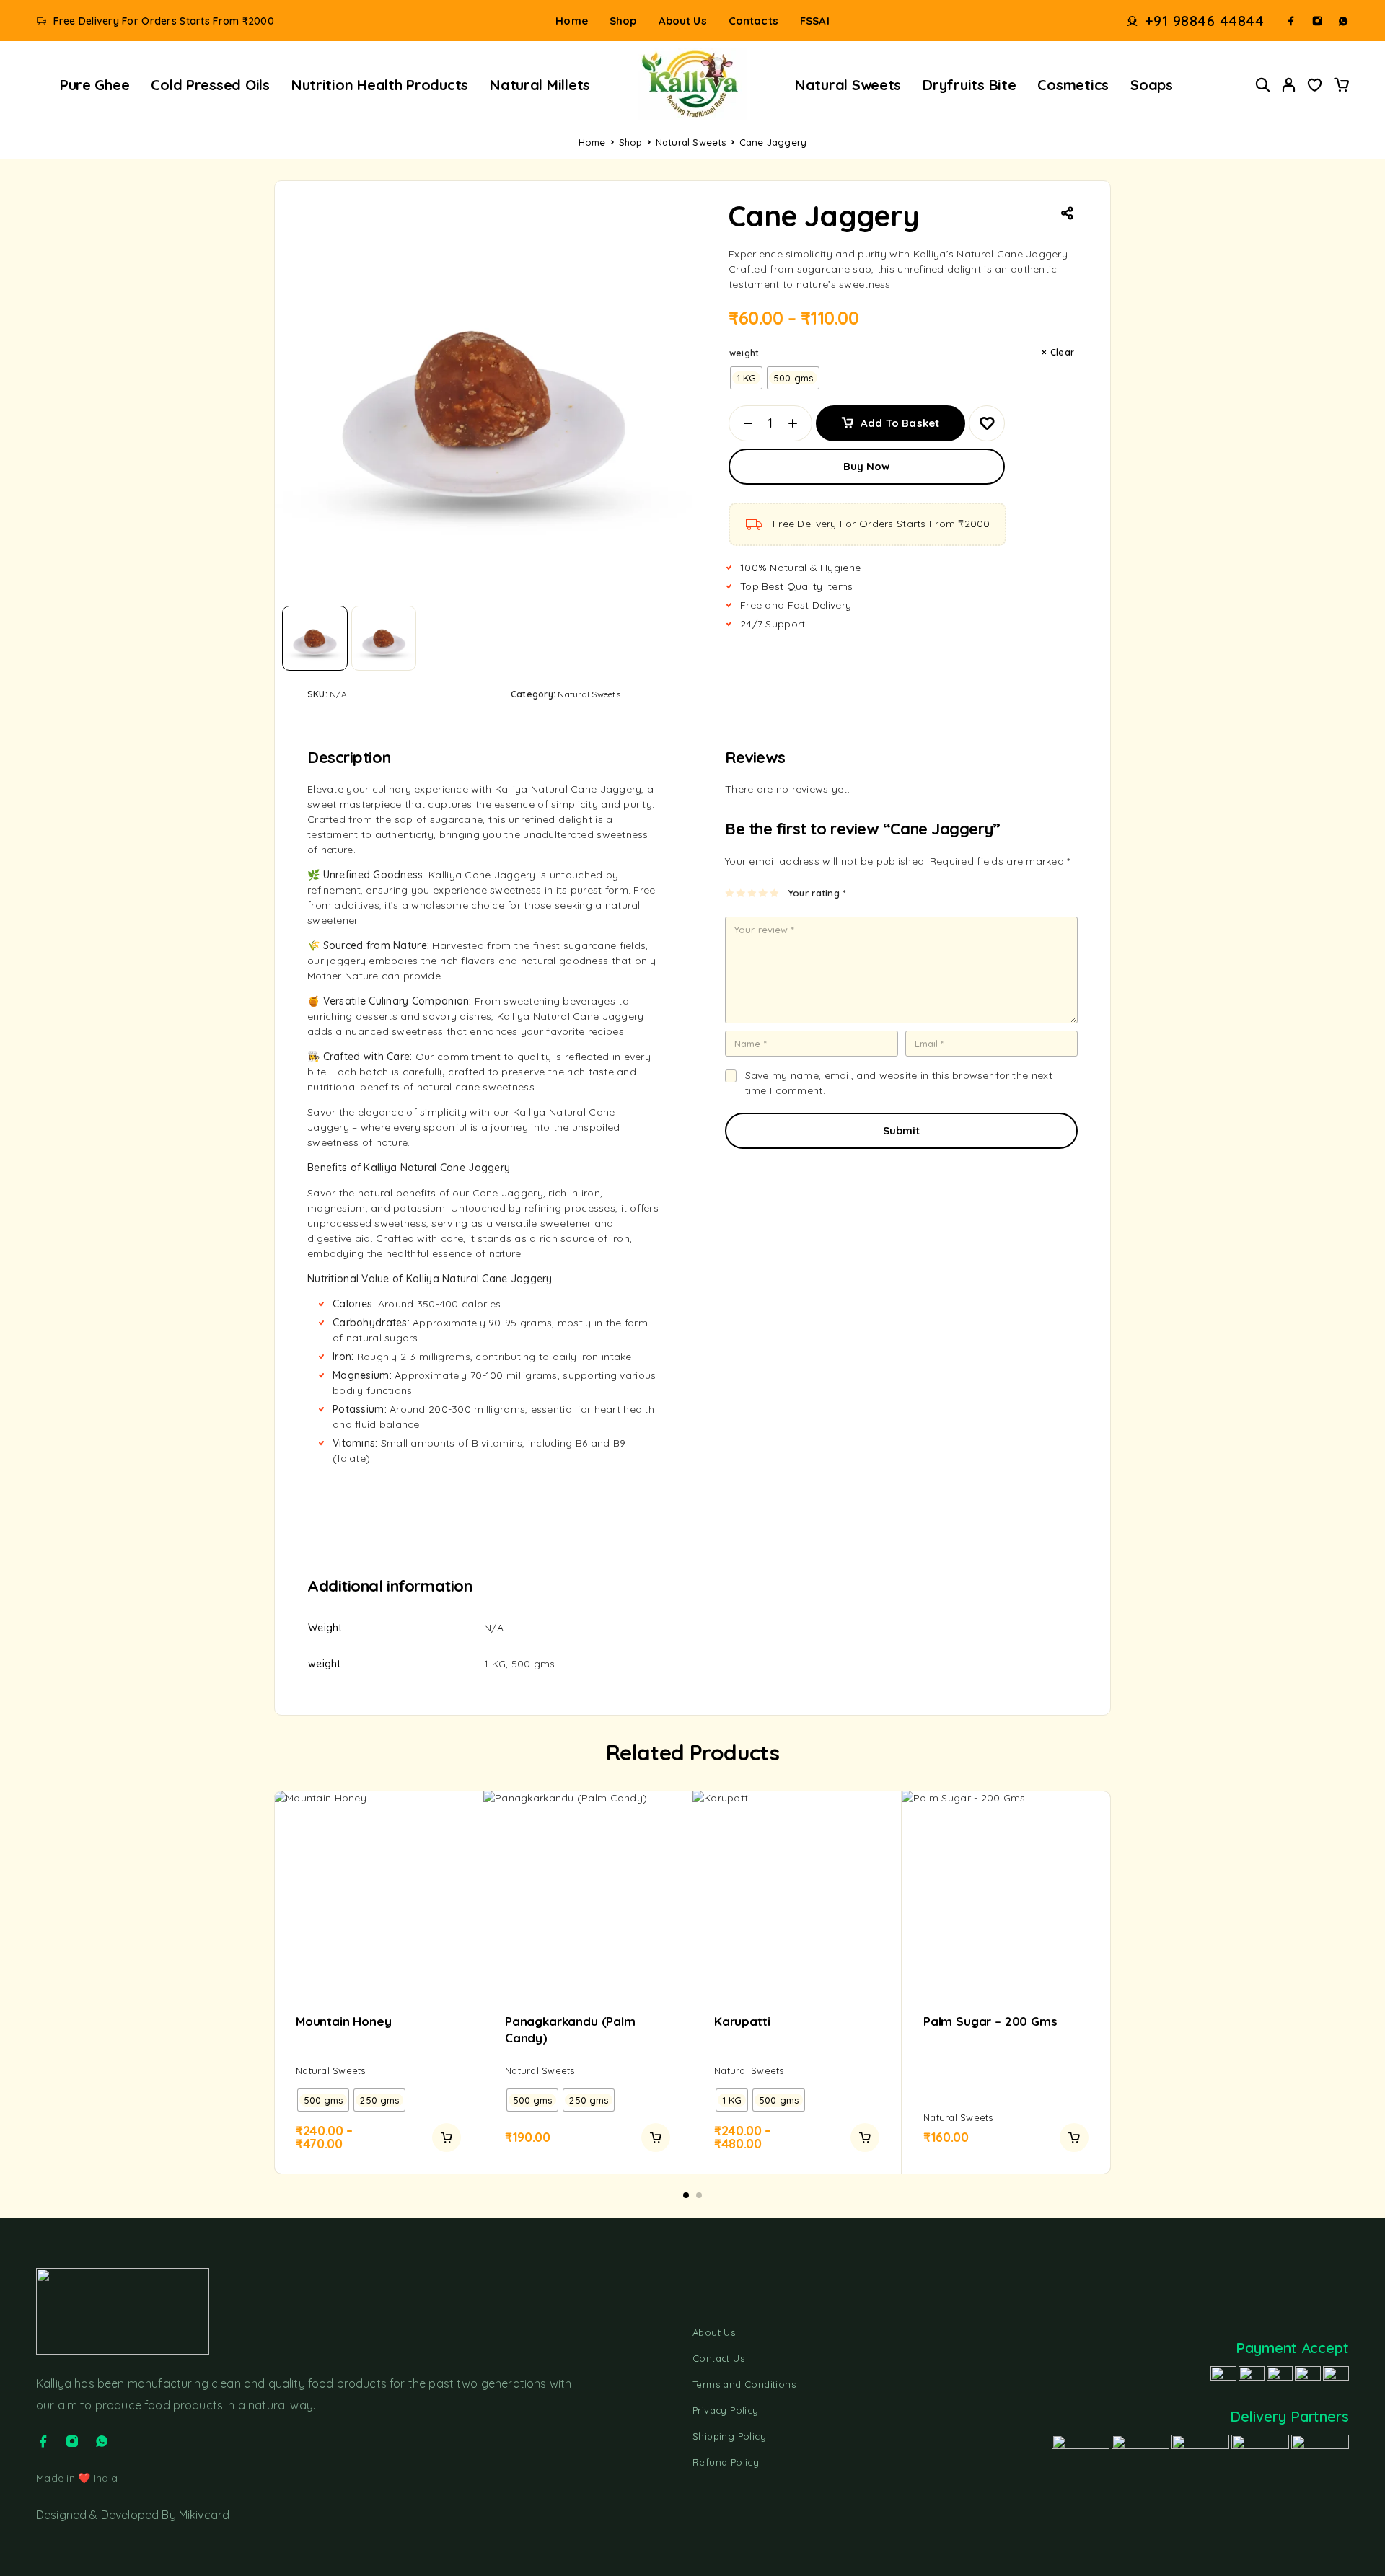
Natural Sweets (848, 85)
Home (572, 21)
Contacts (753, 21)
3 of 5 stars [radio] (753, 893)
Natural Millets (540, 85)
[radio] (747, 378)
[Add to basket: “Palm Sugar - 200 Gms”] (1074, 2138)
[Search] (1263, 85)
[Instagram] (1317, 21)
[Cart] (1341, 87)
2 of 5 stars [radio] (741, 893)
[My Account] (1289, 85)
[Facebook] (1291, 21)
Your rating (817, 893)
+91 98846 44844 (1205, 21)
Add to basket (900, 418)
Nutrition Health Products (380, 85)
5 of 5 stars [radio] (775, 893)
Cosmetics (1073, 85)
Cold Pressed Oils (210, 85)
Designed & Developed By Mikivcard (133, 2515)
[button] (686, 2195)
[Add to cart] (447, 2138)
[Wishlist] (1315, 87)
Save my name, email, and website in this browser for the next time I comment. (899, 1083)
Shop (623, 21)
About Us (683, 21)
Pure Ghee (95, 85)
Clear (1062, 352)
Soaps (1152, 85)
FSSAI (815, 21)
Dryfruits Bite (969, 85)
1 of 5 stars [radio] (730, 893)
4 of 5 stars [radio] (764, 893)
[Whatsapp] (1343, 21)
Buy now (867, 466)
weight (744, 353)
